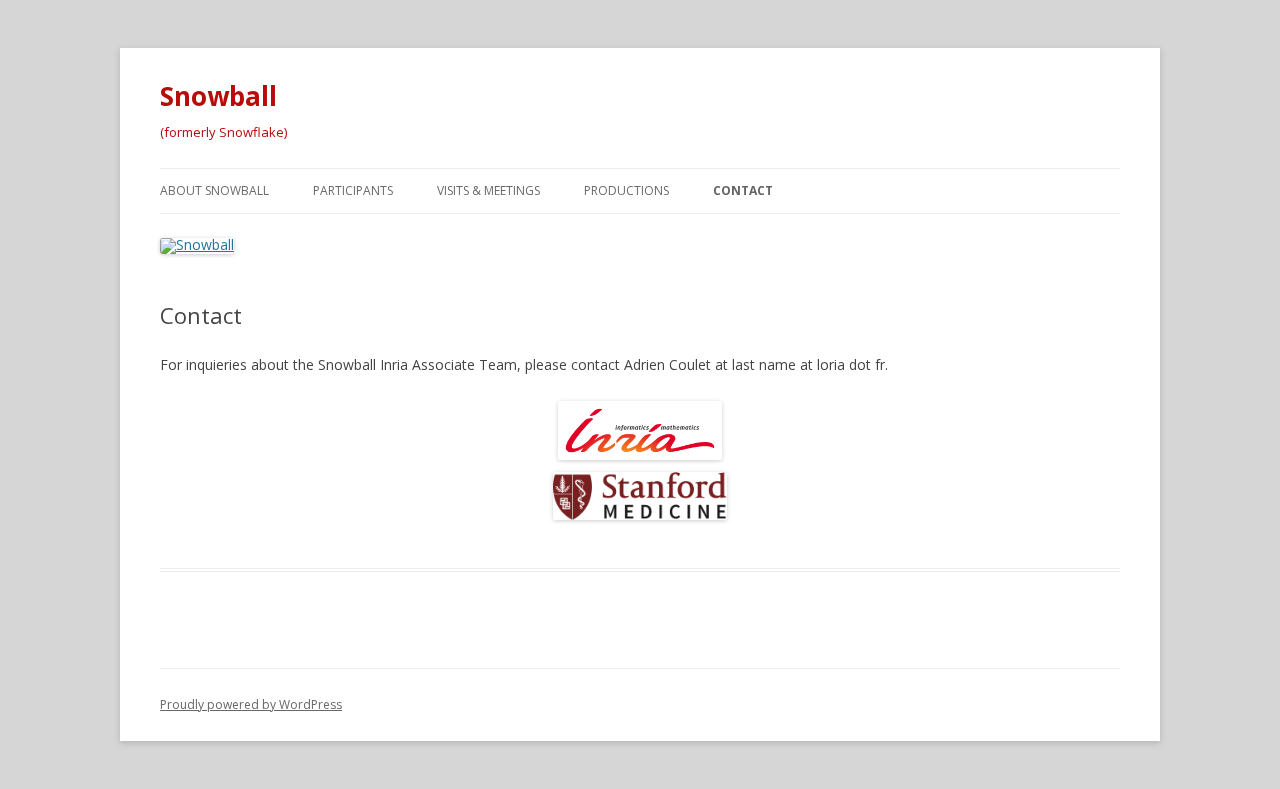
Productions (626, 190)
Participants (353, 190)
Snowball (218, 96)
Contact (743, 190)
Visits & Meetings (488, 190)
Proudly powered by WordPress (251, 704)
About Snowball (214, 190)
